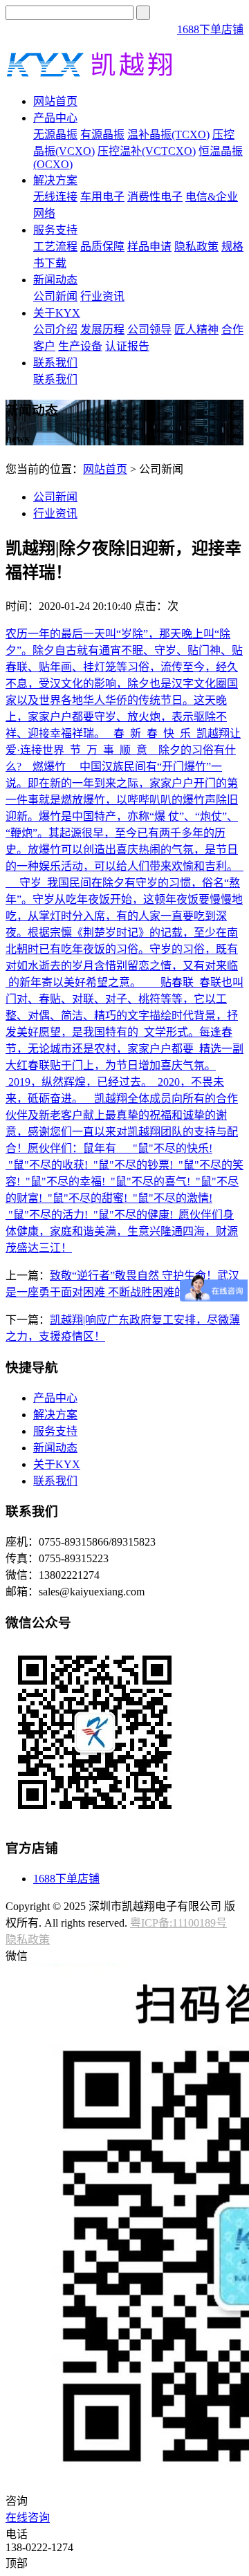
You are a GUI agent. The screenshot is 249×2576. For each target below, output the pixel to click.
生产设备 (80, 346)
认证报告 (127, 346)
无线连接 (55, 197)
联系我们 (55, 363)
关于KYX (57, 313)
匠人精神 (196, 330)
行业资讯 (102, 296)
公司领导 (149, 330)
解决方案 (55, 180)
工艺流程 (55, 247)
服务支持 (55, 230)
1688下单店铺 (210, 29)
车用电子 (102, 197)
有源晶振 (102, 135)
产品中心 (55, 118)
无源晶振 (55, 135)
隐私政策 (196, 247)
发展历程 (102, 330)
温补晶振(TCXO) (168, 135)
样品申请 (149, 247)
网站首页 (55, 101)
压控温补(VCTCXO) (147, 151)
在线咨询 (28, 2518)
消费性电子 (155, 197)
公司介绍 (55, 330)
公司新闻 (55, 296)
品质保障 (102, 247)
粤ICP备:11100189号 (178, 1923)
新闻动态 (55, 280)
